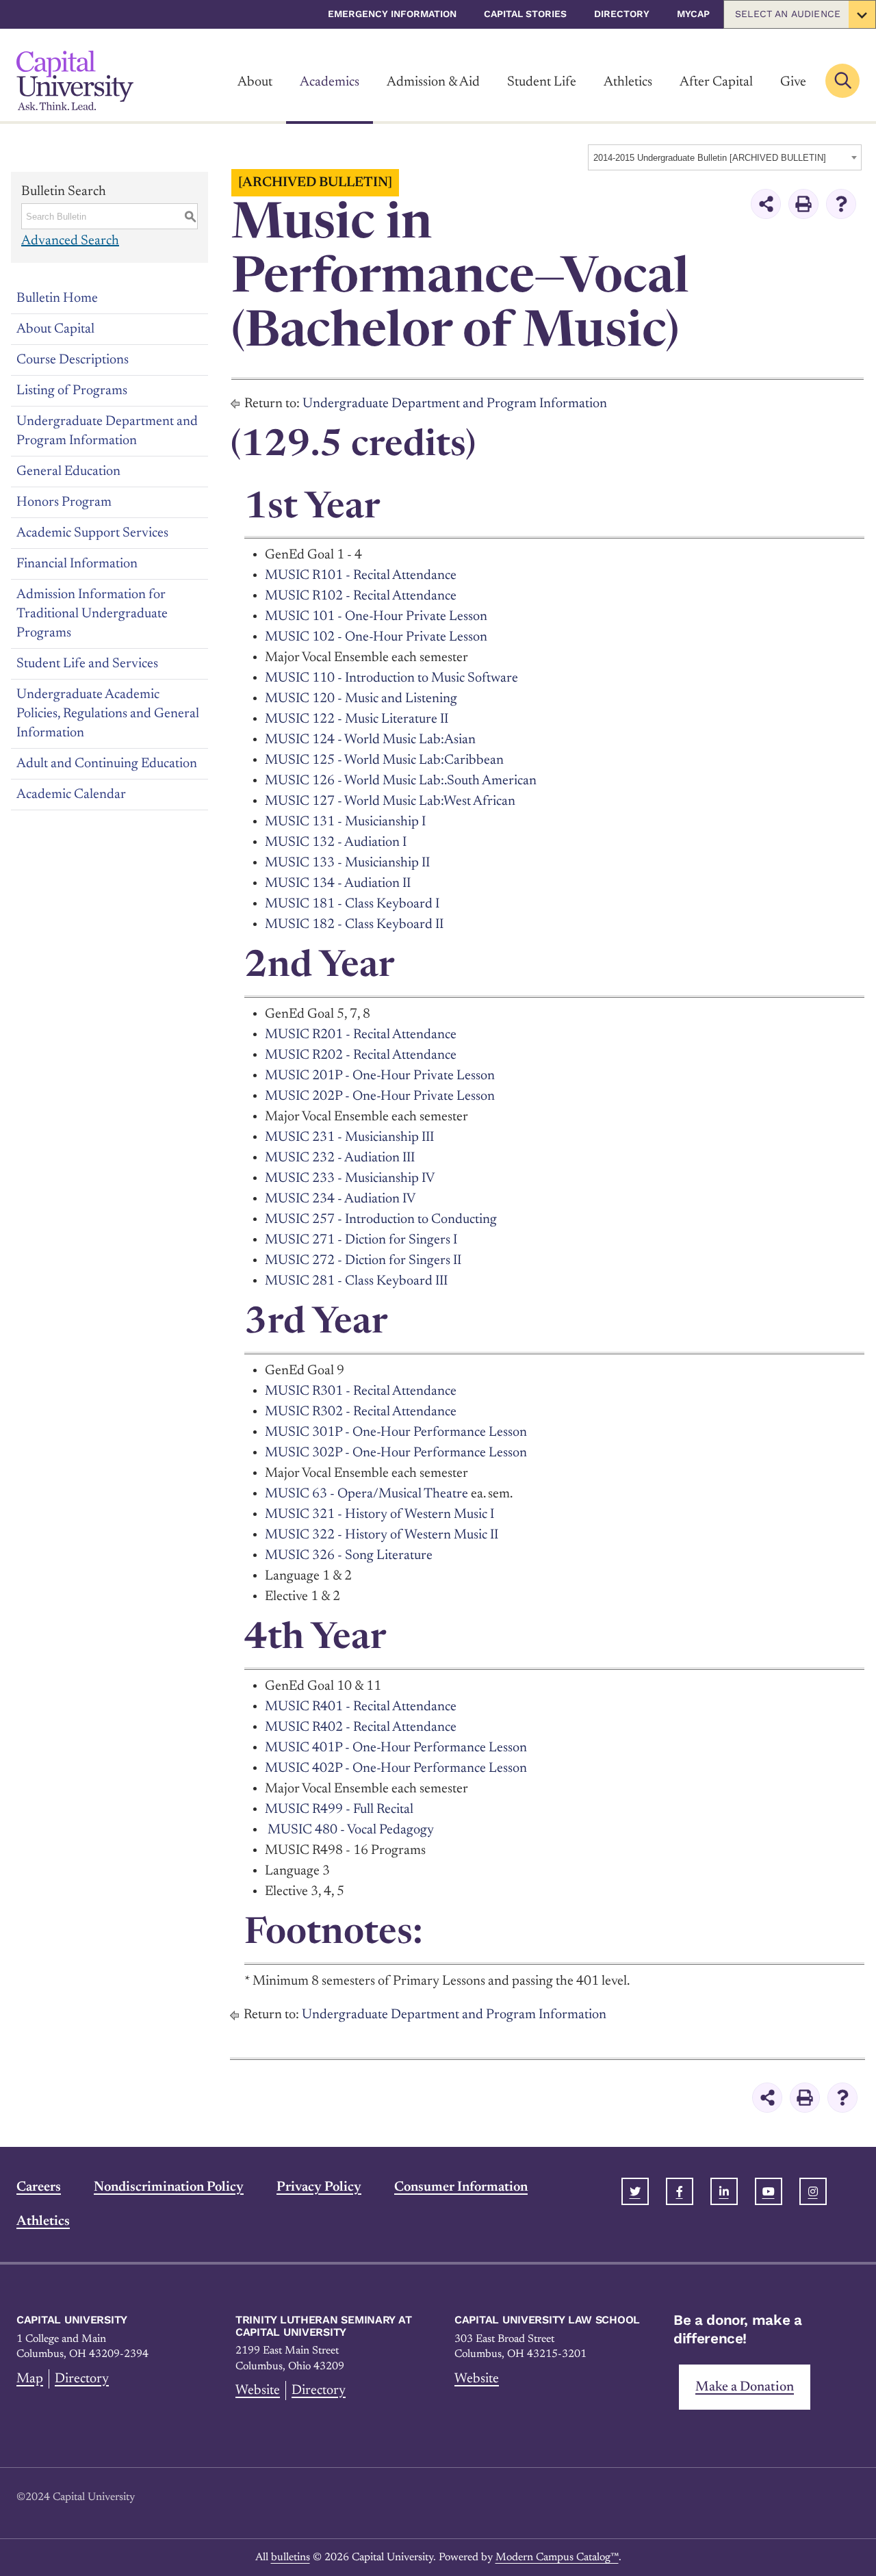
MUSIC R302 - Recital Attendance (361, 1412)
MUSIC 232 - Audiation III (340, 1158)
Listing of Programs (72, 391)
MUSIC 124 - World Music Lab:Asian (370, 740)
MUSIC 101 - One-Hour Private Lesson (376, 617)
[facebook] (680, 2191)
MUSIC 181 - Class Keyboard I (352, 904)
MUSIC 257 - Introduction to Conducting (381, 1220)
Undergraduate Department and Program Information (107, 431)
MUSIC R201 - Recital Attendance (361, 1035)
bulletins (291, 2558)
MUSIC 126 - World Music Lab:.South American (401, 781)
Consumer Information (461, 2187)
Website (258, 2391)
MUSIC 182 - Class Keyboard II (354, 925)
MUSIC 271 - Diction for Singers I (361, 1240)
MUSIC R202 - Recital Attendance (361, 1055)
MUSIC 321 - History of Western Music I (379, 1515)
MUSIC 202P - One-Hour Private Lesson (380, 1096)
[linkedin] (724, 2191)
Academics (330, 82)
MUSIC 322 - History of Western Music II (382, 1535)
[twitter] (635, 2191)
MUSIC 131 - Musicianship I (345, 822)
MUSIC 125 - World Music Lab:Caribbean (384, 760)
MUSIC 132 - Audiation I (336, 842)
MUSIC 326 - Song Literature (349, 1556)
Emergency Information (392, 14)
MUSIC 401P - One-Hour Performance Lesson (396, 1748)
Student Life (542, 82)
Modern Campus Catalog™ (557, 2558)
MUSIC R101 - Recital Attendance (361, 576)
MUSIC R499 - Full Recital (339, 1809)
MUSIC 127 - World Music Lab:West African (390, 801)
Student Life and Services (87, 664)
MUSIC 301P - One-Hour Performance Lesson (396, 1432)
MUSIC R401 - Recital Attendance (361, 1707)
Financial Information (77, 564)
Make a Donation (745, 2387)
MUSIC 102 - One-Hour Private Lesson (376, 637)
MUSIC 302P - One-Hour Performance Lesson (396, 1453)
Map (30, 2379)
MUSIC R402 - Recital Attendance (361, 1727)
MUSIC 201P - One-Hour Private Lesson (380, 1076)
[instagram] (813, 2191)
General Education (68, 472)
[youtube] (769, 2191)
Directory (622, 14)
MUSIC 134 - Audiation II (338, 884)
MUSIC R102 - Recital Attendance (361, 596)
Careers (39, 2187)
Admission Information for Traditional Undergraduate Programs (92, 614)
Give (793, 82)
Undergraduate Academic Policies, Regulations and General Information (108, 714)
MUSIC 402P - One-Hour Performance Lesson (396, 1768)
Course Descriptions (73, 360)
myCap (693, 14)
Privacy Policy (319, 2187)
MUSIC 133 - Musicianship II (347, 863)
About (255, 82)
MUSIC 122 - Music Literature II (357, 719)
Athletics (628, 82)
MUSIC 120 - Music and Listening (361, 699)
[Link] (75, 80)
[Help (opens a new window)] (841, 204)
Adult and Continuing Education (107, 764)
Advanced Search (70, 241)
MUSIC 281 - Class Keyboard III (356, 1281)
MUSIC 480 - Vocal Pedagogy (351, 1830)
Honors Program (64, 502)
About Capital (55, 329)
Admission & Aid (433, 82)
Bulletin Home (57, 298)
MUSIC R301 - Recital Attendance (361, 1391)
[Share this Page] (766, 204)
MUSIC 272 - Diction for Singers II (363, 1261)
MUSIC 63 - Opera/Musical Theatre (366, 1494)
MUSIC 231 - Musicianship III (349, 1137)
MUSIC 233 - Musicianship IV (350, 1178)
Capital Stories (525, 14)
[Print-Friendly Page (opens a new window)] (803, 204)
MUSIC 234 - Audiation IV (340, 1199)
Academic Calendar (71, 795)
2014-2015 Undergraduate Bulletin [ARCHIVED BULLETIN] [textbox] (710, 158)
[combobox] (725, 157)
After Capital (716, 82)
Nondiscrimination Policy (169, 2187)
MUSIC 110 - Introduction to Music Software (391, 678)
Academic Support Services (92, 533)
